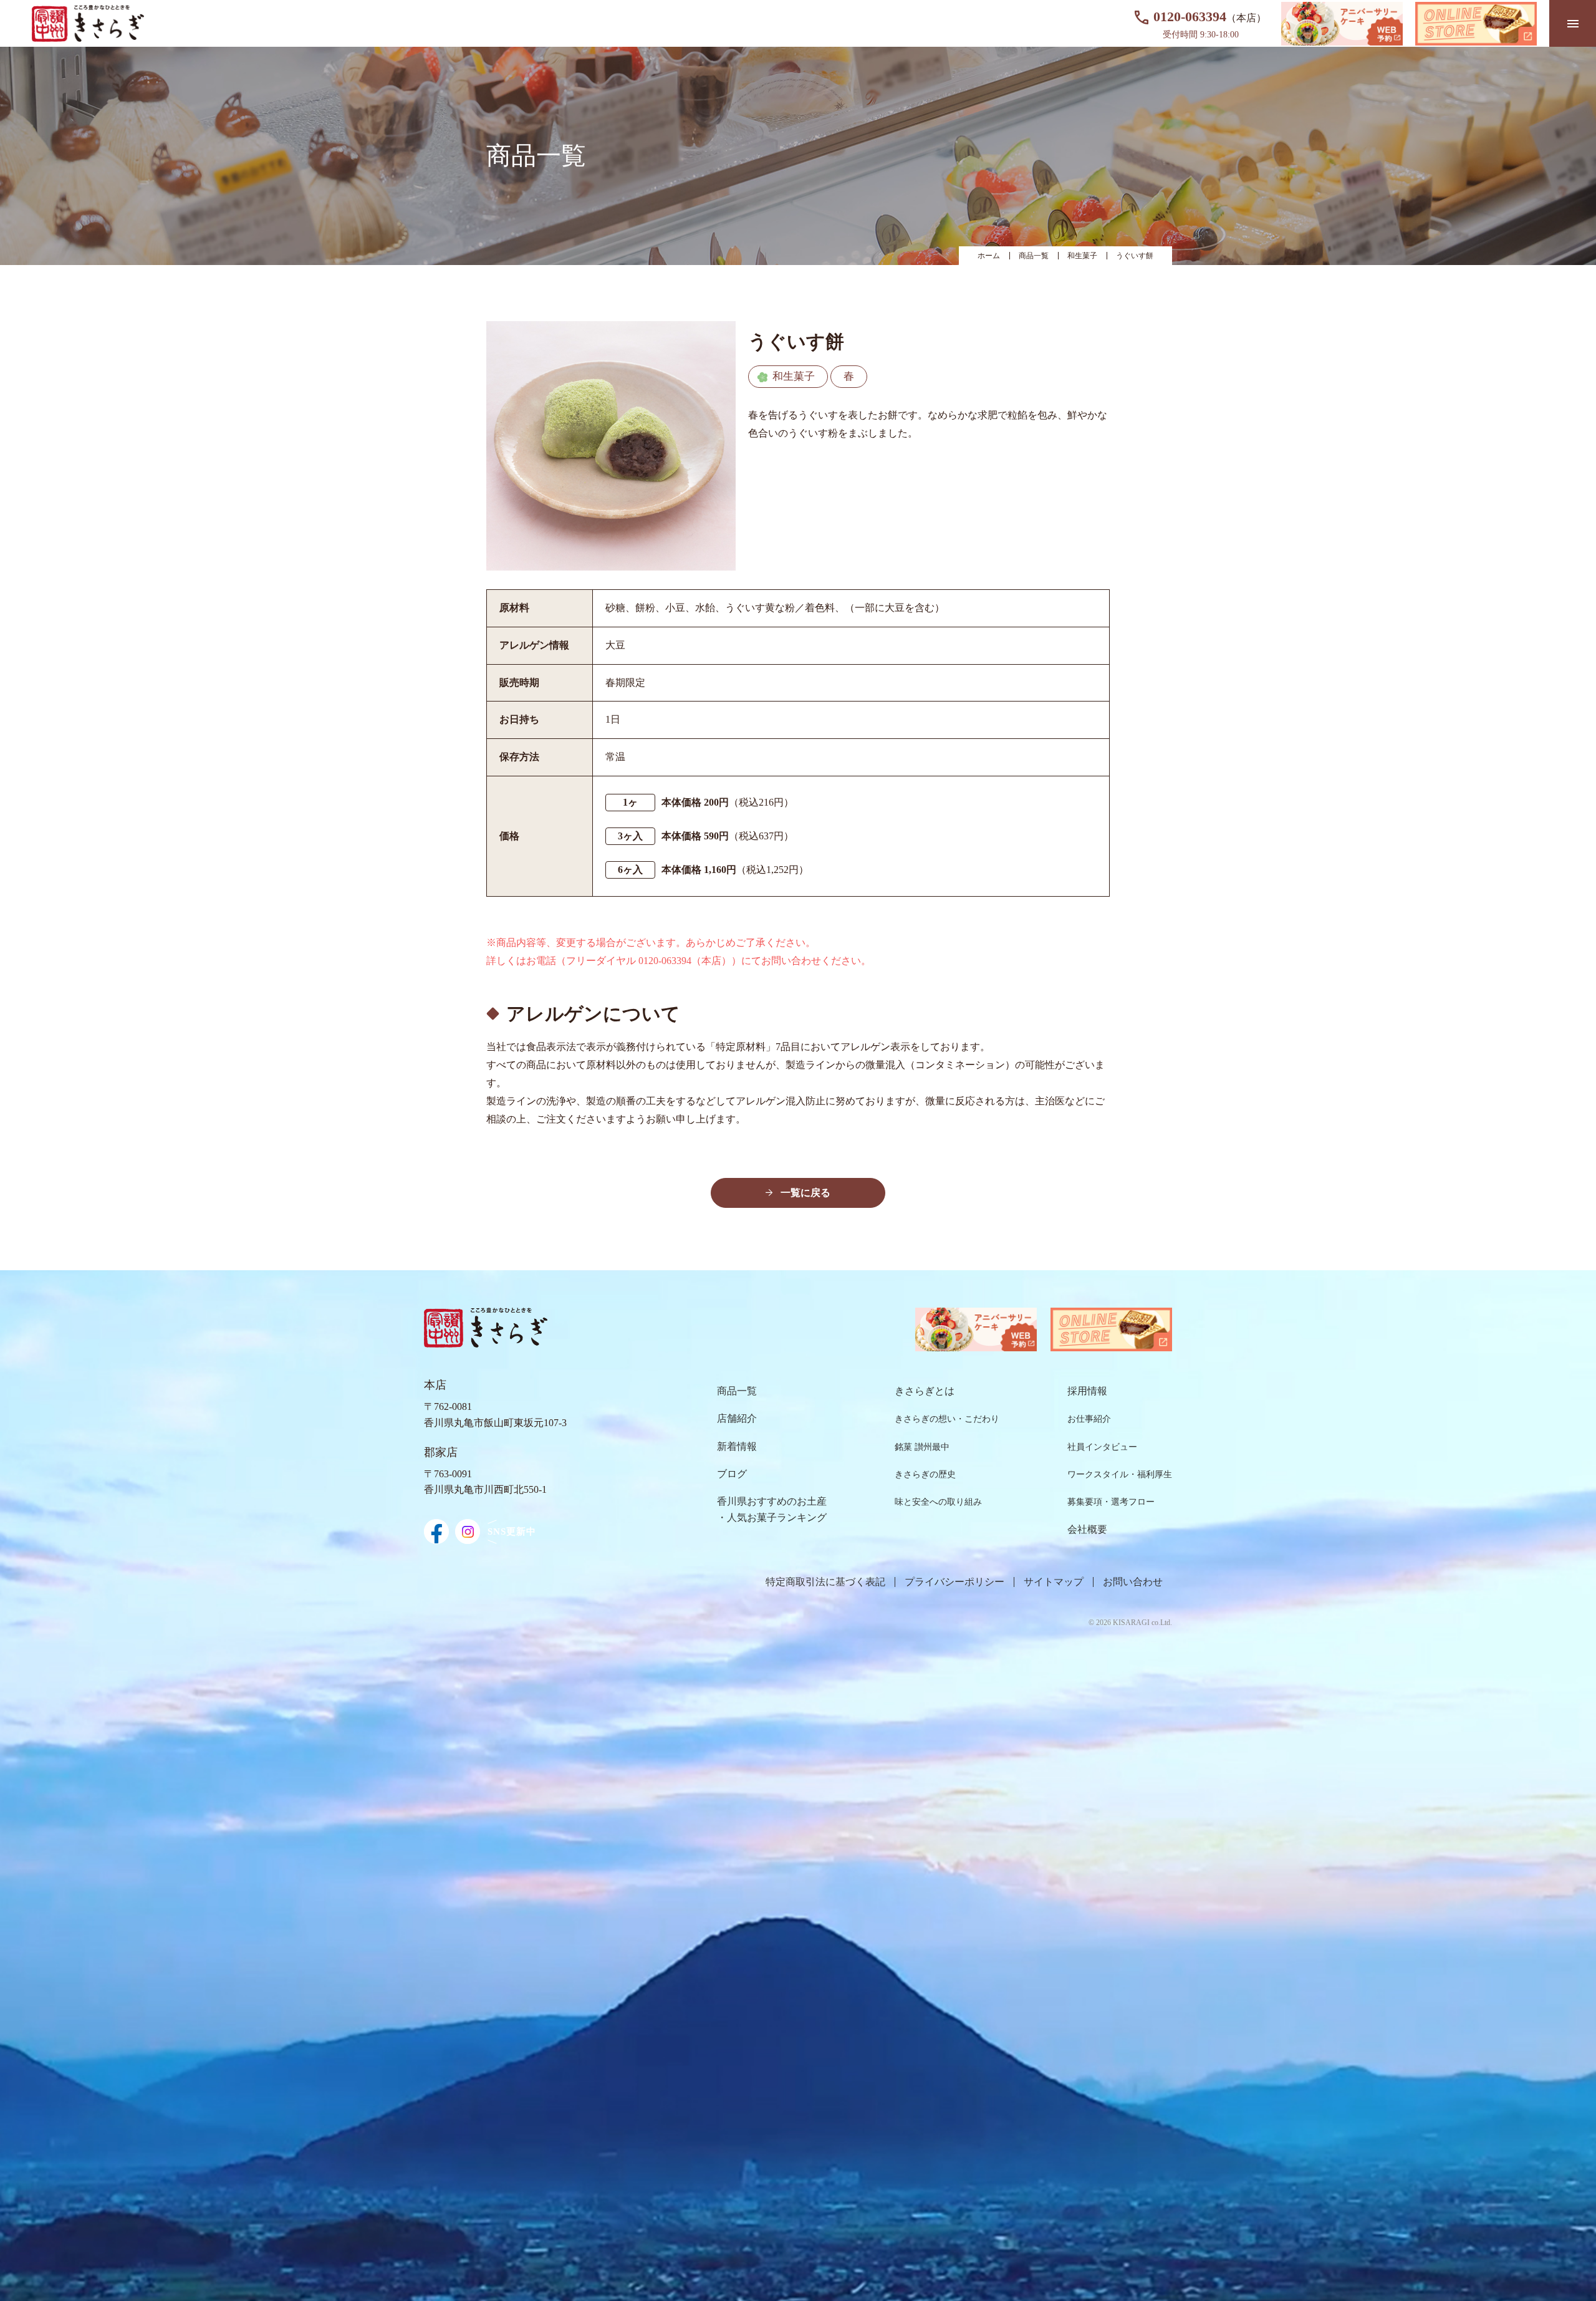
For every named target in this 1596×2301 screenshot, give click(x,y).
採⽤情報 (1087, 1391)
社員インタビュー (1102, 1447)
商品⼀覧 (737, 1391)
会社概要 (1087, 1529)
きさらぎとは (925, 1391)
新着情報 (737, 1446)
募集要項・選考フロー (1111, 1502)
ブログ (732, 1474)
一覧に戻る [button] (805, 1193)
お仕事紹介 (1089, 1419)
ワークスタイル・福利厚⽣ (1120, 1474)
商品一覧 (1034, 256)
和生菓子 (1082, 256)
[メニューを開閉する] (1573, 23)
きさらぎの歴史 (925, 1474)
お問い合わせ (1133, 1582)
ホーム (989, 256)
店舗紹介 (737, 1418)
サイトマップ (1054, 1582)
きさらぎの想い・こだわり (947, 1419)
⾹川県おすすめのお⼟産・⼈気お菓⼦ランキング (772, 1509)
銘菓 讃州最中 (922, 1447)
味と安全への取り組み (938, 1502)
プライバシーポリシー (954, 1582)
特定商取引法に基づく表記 (825, 1582)
